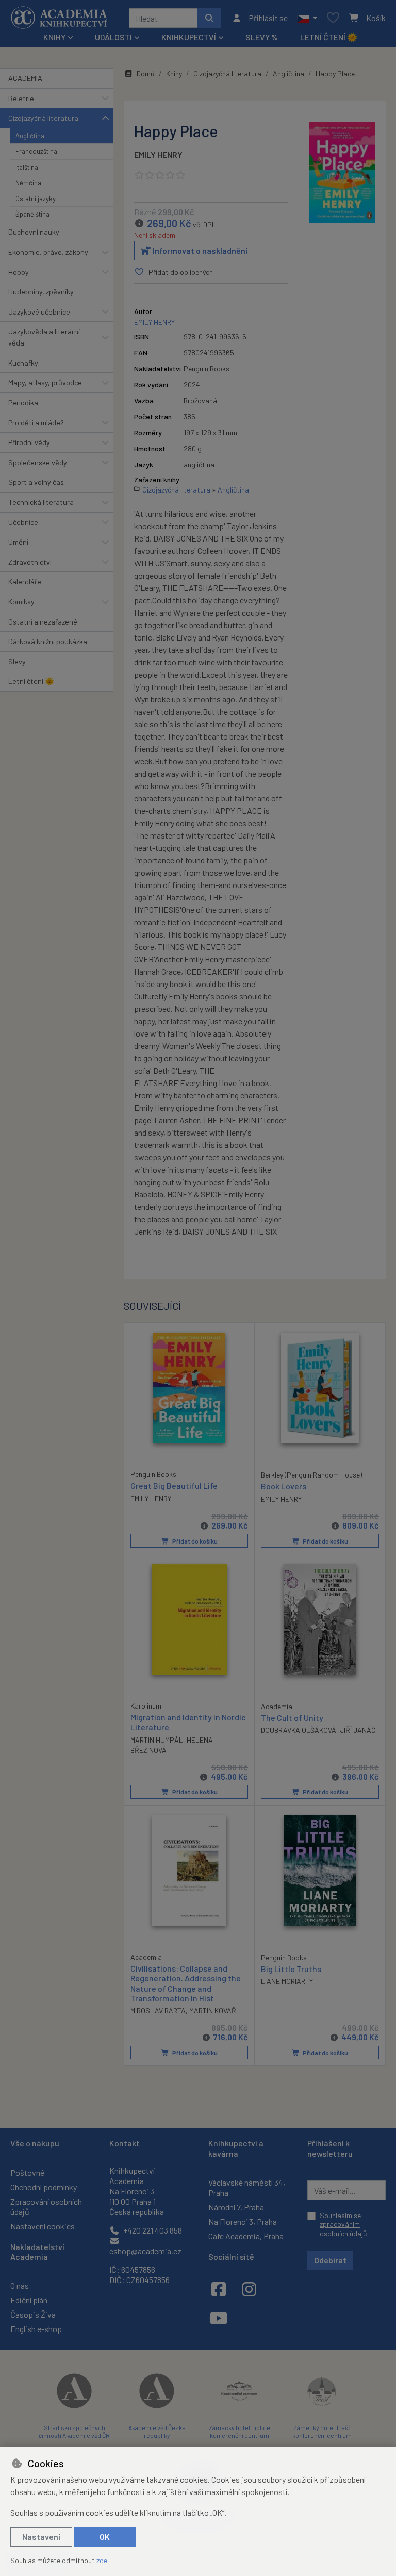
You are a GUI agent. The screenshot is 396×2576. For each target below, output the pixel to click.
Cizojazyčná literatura (43, 118)
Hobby (19, 272)
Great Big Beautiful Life (174, 1486)
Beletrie (21, 98)
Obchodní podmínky (44, 2187)
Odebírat (330, 2260)
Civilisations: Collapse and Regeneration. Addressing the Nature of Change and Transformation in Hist (186, 1983)
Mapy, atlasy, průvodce (45, 382)
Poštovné (27, 2172)
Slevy (17, 661)
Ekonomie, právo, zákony (48, 252)
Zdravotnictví (30, 562)
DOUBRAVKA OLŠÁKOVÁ (299, 1730)
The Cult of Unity (292, 1718)
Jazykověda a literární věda (44, 337)
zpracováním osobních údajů (343, 2229)
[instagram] (249, 2289)
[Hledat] (209, 18)
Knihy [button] (54, 37)
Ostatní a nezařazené (43, 622)
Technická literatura (41, 502)
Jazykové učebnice (39, 312)
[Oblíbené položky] (333, 18)
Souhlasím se (343, 2224)
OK (105, 2537)
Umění (18, 542)
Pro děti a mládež (36, 423)
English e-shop (36, 2329)
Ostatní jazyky (36, 199)
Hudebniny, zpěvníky (41, 292)
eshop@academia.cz (145, 2251)
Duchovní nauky (34, 232)
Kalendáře (25, 581)
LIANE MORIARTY (287, 1981)
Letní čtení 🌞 (329, 37)
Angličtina (30, 136)
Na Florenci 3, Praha (243, 2221)
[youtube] (219, 2318)
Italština (27, 167)
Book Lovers (284, 1486)
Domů (146, 73)
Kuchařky (23, 363)
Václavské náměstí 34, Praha (247, 2187)
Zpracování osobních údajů (46, 2206)
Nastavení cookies (43, 2226)
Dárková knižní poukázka (48, 641)
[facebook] (219, 2289)
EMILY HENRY (158, 154)
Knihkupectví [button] (189, 37)
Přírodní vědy (29, 442)
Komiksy (21, 602)
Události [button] (113, 37)
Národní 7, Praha (236, 2207)
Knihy (174, 73)
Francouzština (36, 151)
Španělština (32, 214)
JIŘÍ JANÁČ (358, 1730)
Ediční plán (29, 2300)
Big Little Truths (291, 1969)
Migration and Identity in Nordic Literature (188, 1722)
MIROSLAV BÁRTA (158, 2011)
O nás (20, 2285)
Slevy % (262, 37)
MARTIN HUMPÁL (157, 1740)
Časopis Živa (33, 2314)
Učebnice (23, 522)
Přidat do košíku (194, 1541)
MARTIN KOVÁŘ (213, 2011)
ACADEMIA (25, 78)
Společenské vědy (38, 462)
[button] (307, 18)
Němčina (28, 183)
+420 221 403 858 (152, 2230)
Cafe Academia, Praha (246, 2236)
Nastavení (41, 2537)
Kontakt (125, 2143)
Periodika (23, 403)
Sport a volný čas (36, 482)
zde (102, 2560)
